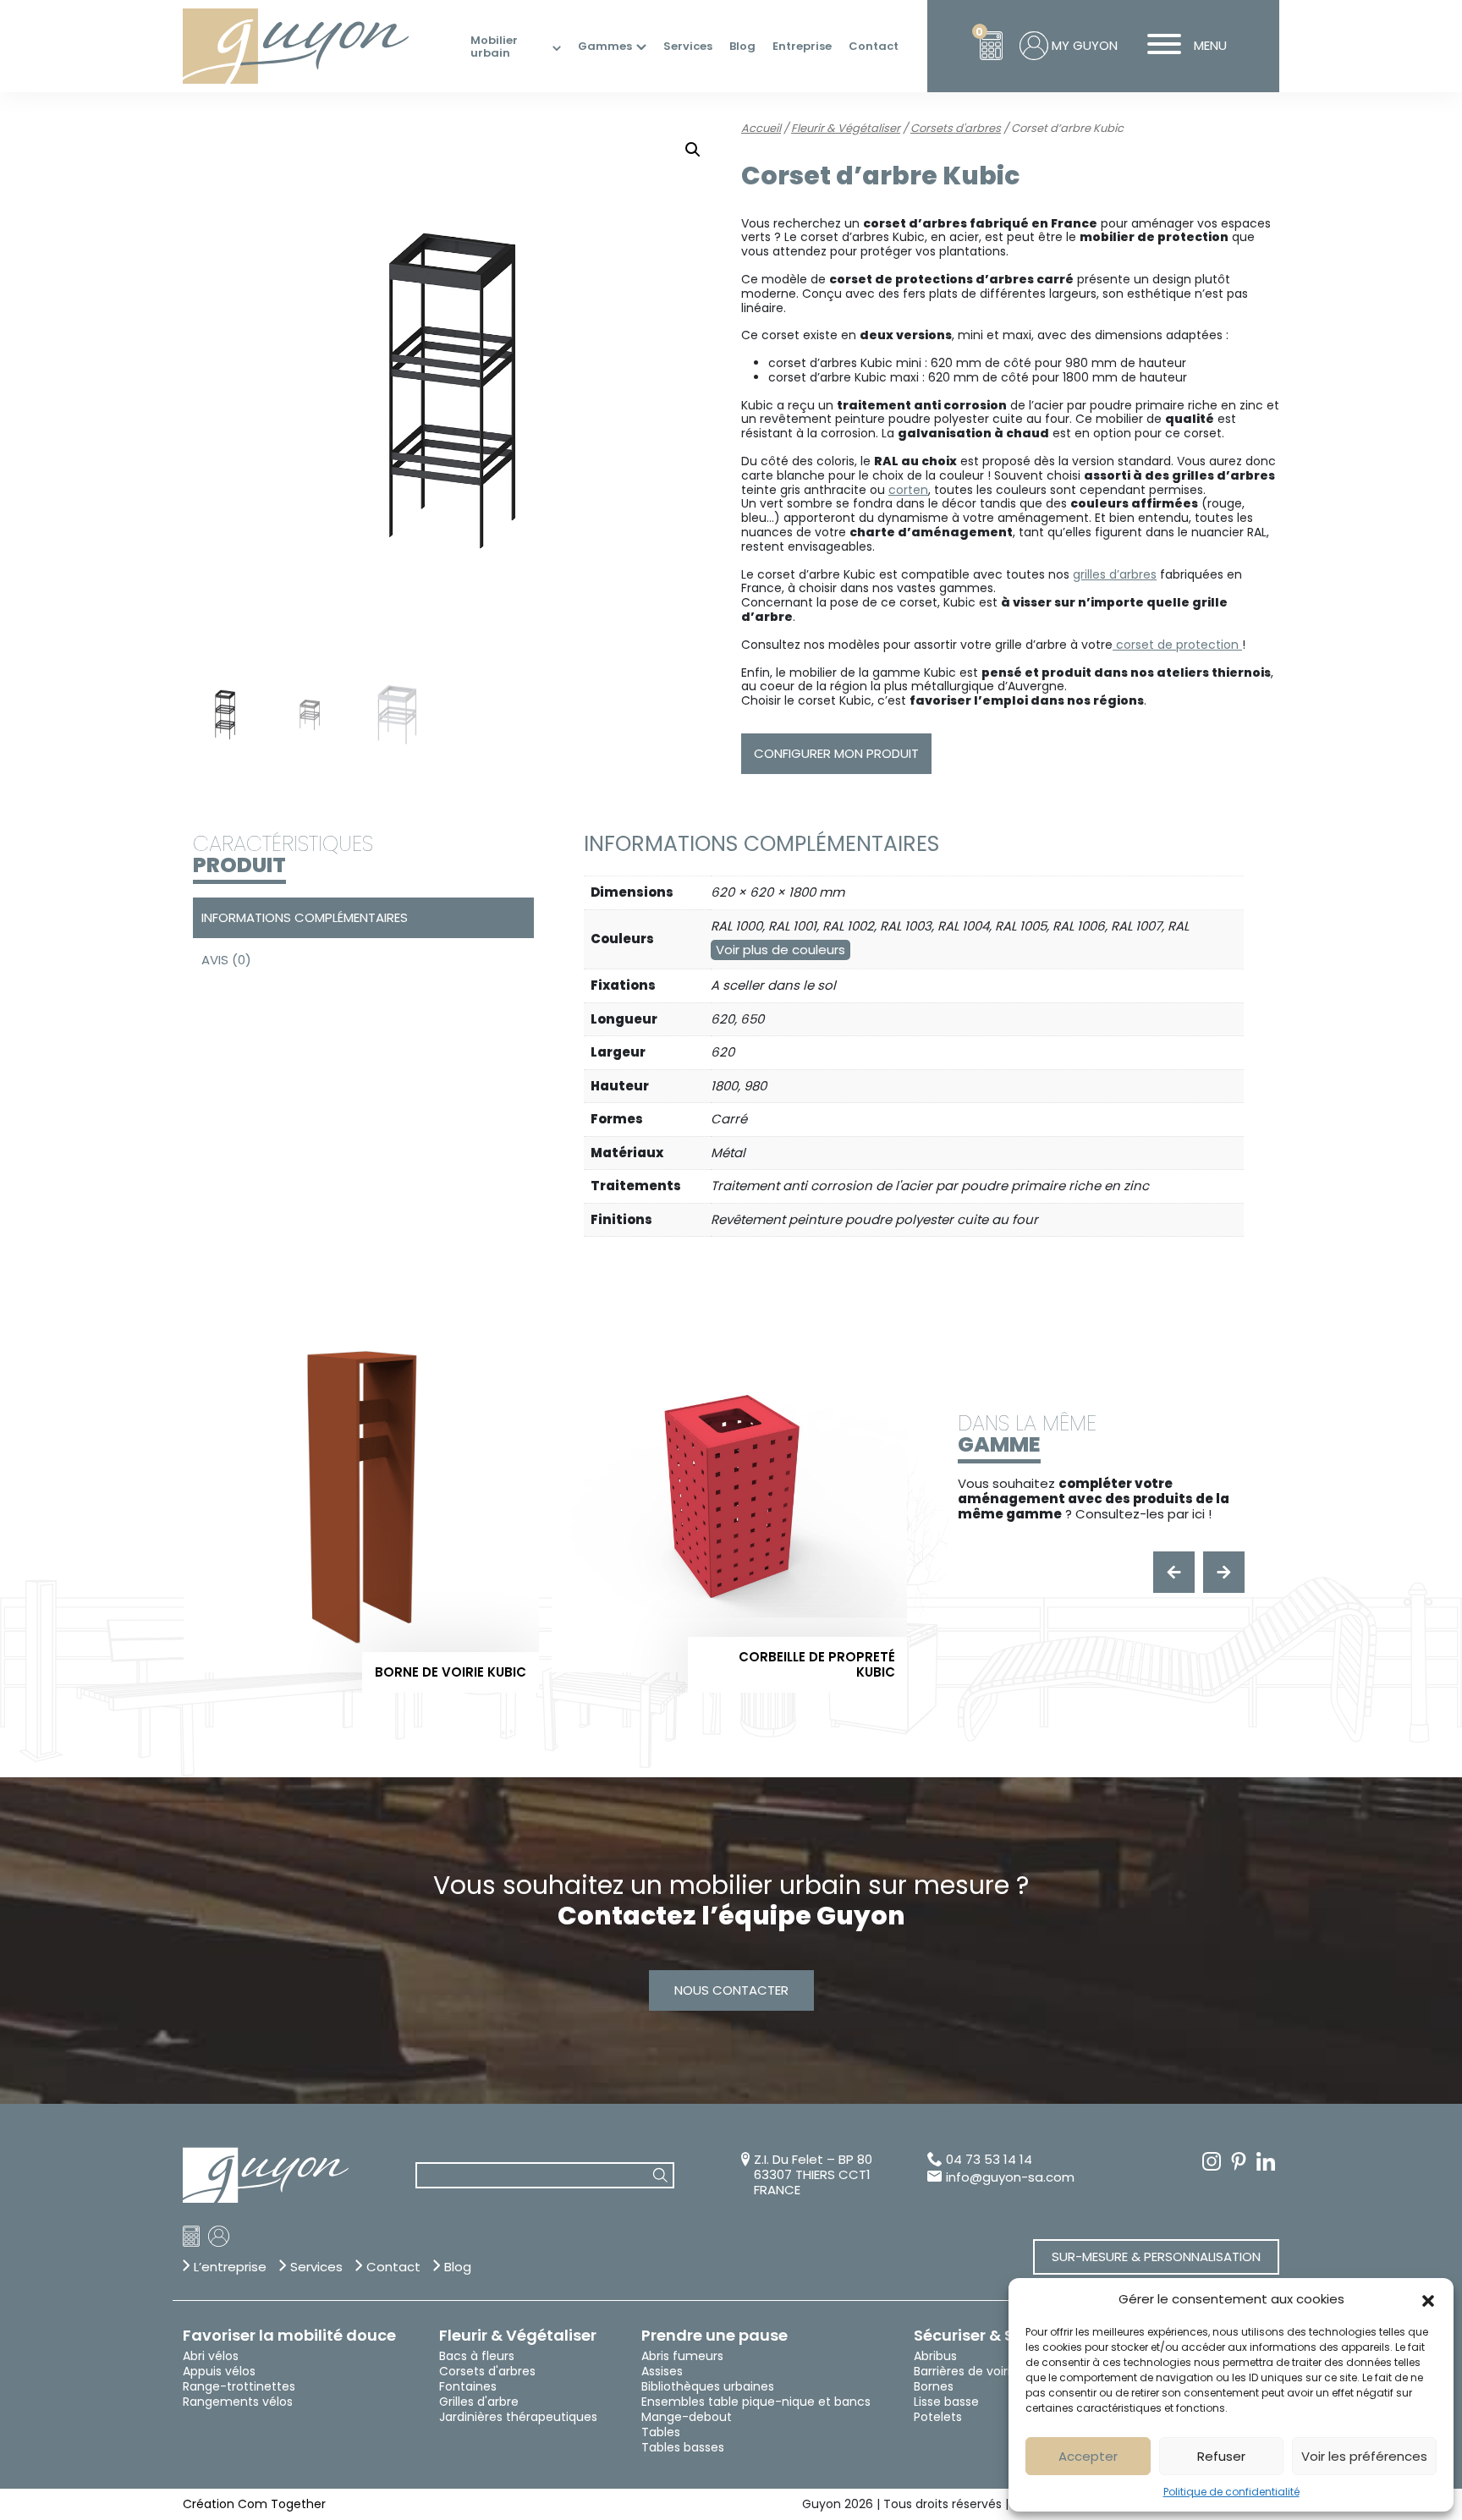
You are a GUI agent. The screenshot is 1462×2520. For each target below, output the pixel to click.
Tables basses (683, 2447)
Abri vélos (211, 2356)
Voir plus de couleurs (780, 950)
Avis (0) (226, 960)
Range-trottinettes (239, 2386)
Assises (662, 2371)
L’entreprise (230, 2267)
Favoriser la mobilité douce (289, 2336)
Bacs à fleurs (477, 2356)
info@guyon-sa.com (1010, 2177)
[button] (1428, 2299)
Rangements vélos (238, 2402)
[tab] (361, 918)
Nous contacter (731, 1990)
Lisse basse (946, 2402)
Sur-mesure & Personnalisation (1156, 2256)
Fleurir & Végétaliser (846, 128)
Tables (661, 2432)
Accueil (761, 128)
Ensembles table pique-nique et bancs (756, 2402)
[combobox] (545, 2175)
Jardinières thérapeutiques (518, 2417)
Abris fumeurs (682, 2356)
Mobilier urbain (494, 47)
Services (688, 47)
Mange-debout (687, 2417)
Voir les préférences (1364, 2456)
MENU (1210, 45)
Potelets (938, 2417)
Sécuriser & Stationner (1001, 2336)
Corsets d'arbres (956, 128)
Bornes (934, 2386)
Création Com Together (254, 2504)
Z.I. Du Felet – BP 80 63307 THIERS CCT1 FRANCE (813, 2175)
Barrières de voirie (966, 2371)
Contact (874, 47)
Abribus (935, 2356)
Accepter (1088, 2456)
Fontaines (468, 2386)
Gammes (605, 47)
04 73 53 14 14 (989, 2160)
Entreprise (802, 47)
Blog (742, 47)
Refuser (1221, 2456)
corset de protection (1177, 645)
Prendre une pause (715, 2336)
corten (908, 490)
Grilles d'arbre (479, 2402)
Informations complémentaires (305, 917)
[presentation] (1174, 1572)
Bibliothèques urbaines (708, 2386)
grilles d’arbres (1115, 574)
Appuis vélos (219, 2371)
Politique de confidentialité (1231, 2492)
